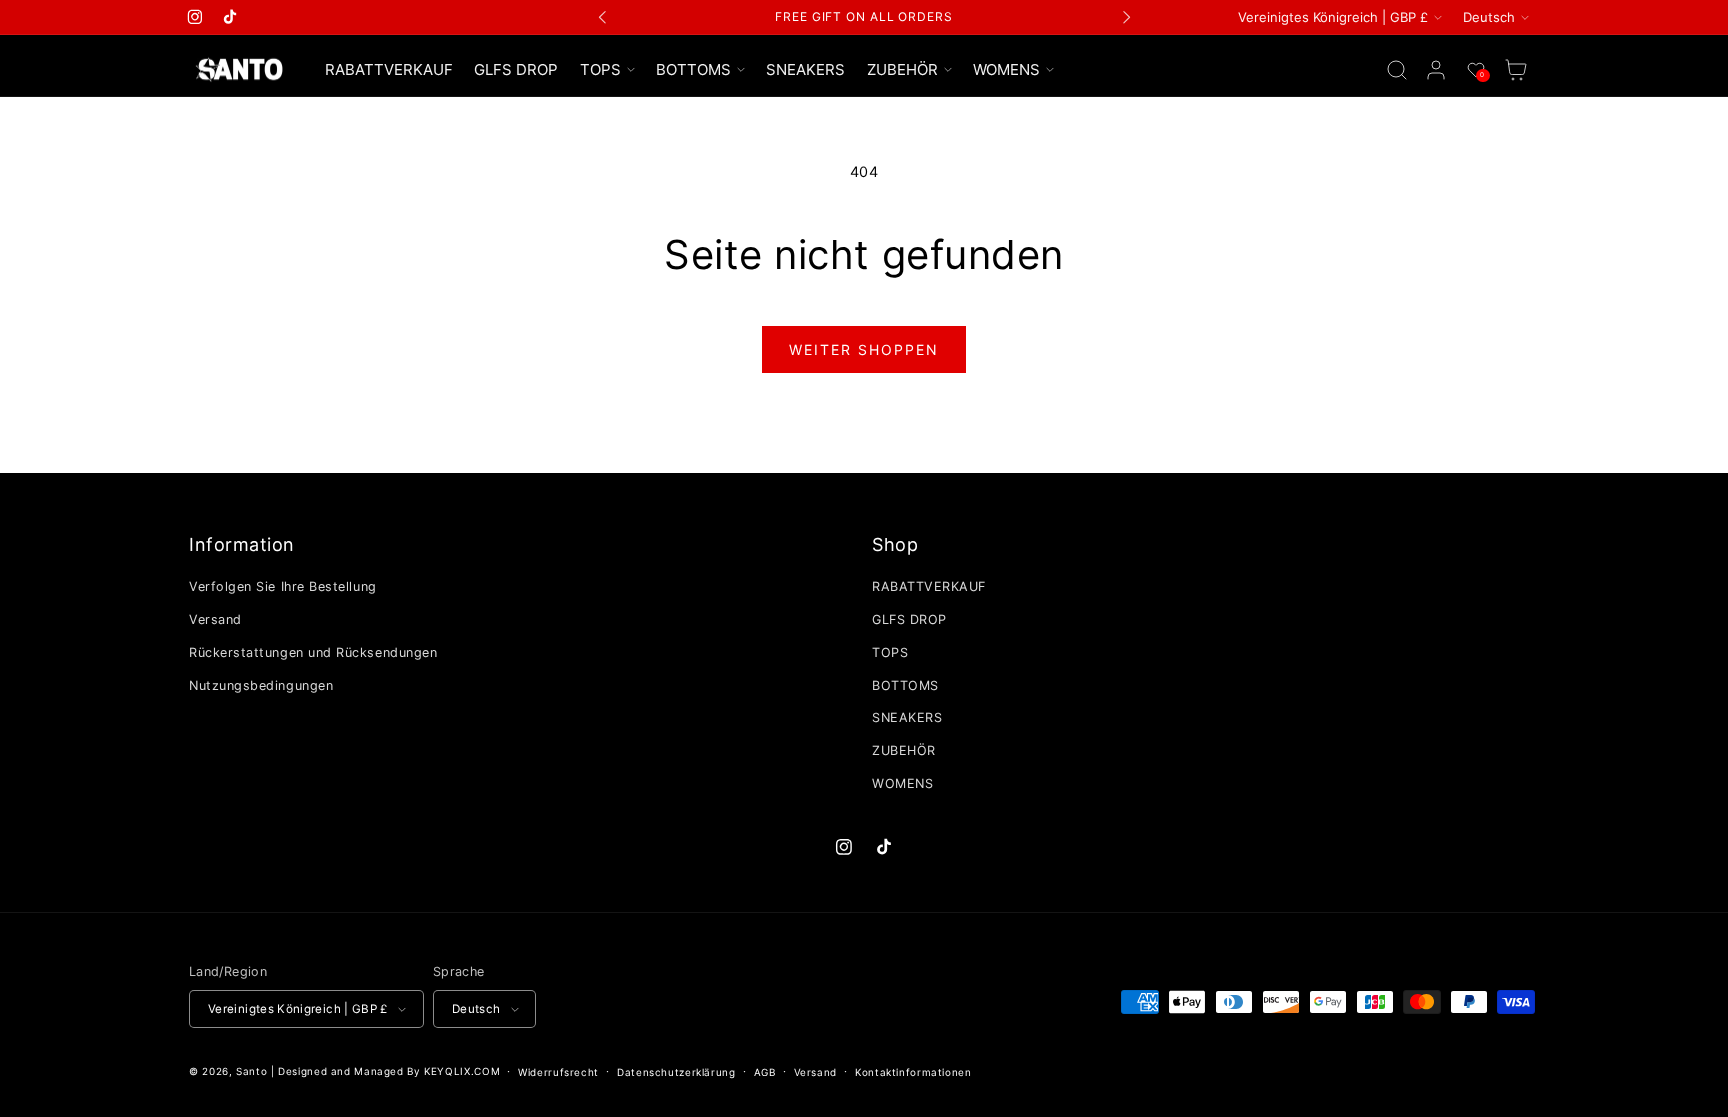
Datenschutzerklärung (676, 1072)
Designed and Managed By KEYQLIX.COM (389, 1071)
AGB (765, 1072)
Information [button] (242, 544)
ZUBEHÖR (904, 750)
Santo (253, 1071)
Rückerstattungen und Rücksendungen (313, 652)
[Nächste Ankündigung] (1126, 17)
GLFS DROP (909, 619)
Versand (215, 619)
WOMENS (902, 783)
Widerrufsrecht (558, 1072)
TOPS (890, 652)
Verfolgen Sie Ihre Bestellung (283, 586)
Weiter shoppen (864, 349)
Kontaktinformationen (913, 1072)
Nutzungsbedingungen (261, 685)
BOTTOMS (905, 685)
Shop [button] (895, 544)
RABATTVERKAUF (929, 586)
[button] (607, 70)
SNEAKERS (907, 717)
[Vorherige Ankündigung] (603, 17)
